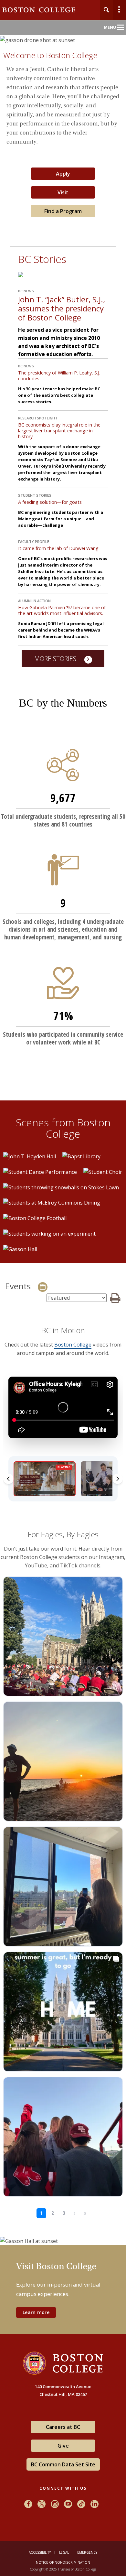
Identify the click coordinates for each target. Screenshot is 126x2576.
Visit (63, 192)
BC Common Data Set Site (63, 2464)
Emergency (87, 2552)
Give (63, 2446)
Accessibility (40, 2552)
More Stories (56, 659)
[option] (30, 1156)
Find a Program (63, 211)
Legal (64, 2552)
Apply (63, 174)
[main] (63, 1197)
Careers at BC (63, 2427)
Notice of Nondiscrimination (63, 2562)
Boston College (73, 1345)
